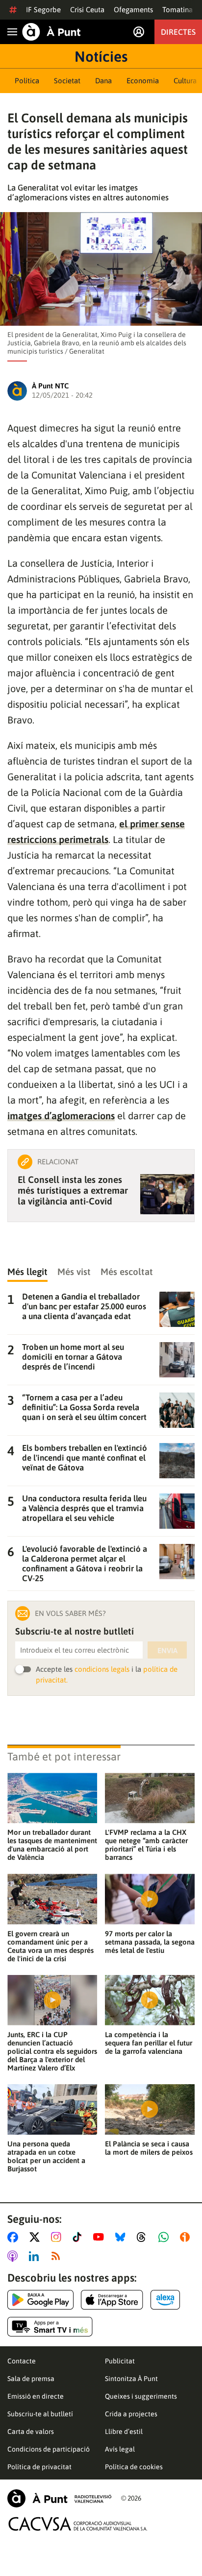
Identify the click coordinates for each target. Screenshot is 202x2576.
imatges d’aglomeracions (61, 1116)
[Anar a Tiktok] (79, 2237)
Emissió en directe (36, 2396)
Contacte (22, 2361)
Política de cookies (134, 2467)
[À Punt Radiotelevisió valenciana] (59, 2498)
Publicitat (120, 2361)
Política (27, 81)
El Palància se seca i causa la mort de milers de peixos (149, 2148)
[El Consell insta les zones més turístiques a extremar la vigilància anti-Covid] (167, 1194)
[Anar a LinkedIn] (36, 2256)
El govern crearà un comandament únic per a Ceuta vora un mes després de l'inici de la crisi (50, 1946)
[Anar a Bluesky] (122, 2237)
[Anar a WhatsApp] (165, 2237)
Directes (178, 32)
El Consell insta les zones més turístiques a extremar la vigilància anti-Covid (73, 1190)
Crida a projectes (131, 2414)
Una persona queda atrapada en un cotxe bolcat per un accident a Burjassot (46, 2156)
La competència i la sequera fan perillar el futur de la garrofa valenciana (149, 2043)
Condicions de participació (49, 2449)
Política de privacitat (39, 2467)
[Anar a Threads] (144, 2237)
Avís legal (120, 2449)
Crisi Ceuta (87, 10)
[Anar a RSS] (58, 2256)
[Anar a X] (37, 2237)
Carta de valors (31, 2432)
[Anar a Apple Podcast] (14, 2256)
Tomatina (177, 10)
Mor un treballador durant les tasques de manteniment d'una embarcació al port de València (52, 1845)
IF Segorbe (43, 10)
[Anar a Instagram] (58, 2237)
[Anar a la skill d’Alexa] (165, 2300)
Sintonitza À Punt (131, 2379)
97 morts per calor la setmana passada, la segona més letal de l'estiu (150, 1942)
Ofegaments (133, 10)
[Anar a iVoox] (187, 2237)
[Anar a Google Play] (40, 2300)
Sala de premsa (31, 2379)
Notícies (101, 56)
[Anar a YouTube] (101, 2237)
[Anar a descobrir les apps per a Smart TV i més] (50, 2327)
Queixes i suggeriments (141, 2396)
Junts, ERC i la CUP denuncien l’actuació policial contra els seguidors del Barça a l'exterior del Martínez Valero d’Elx (52, 2051)
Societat (67, 81)
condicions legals (102, 1669)
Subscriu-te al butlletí (40, 2414)
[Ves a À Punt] (51, 32)
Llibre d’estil (124, 2432)
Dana (103, 81)
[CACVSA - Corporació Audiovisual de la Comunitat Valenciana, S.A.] (78, 2524)
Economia (143, 81)
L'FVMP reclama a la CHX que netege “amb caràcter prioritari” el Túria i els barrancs (146, 1845)
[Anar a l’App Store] (112, 2300)
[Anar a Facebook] (15, 2237)
